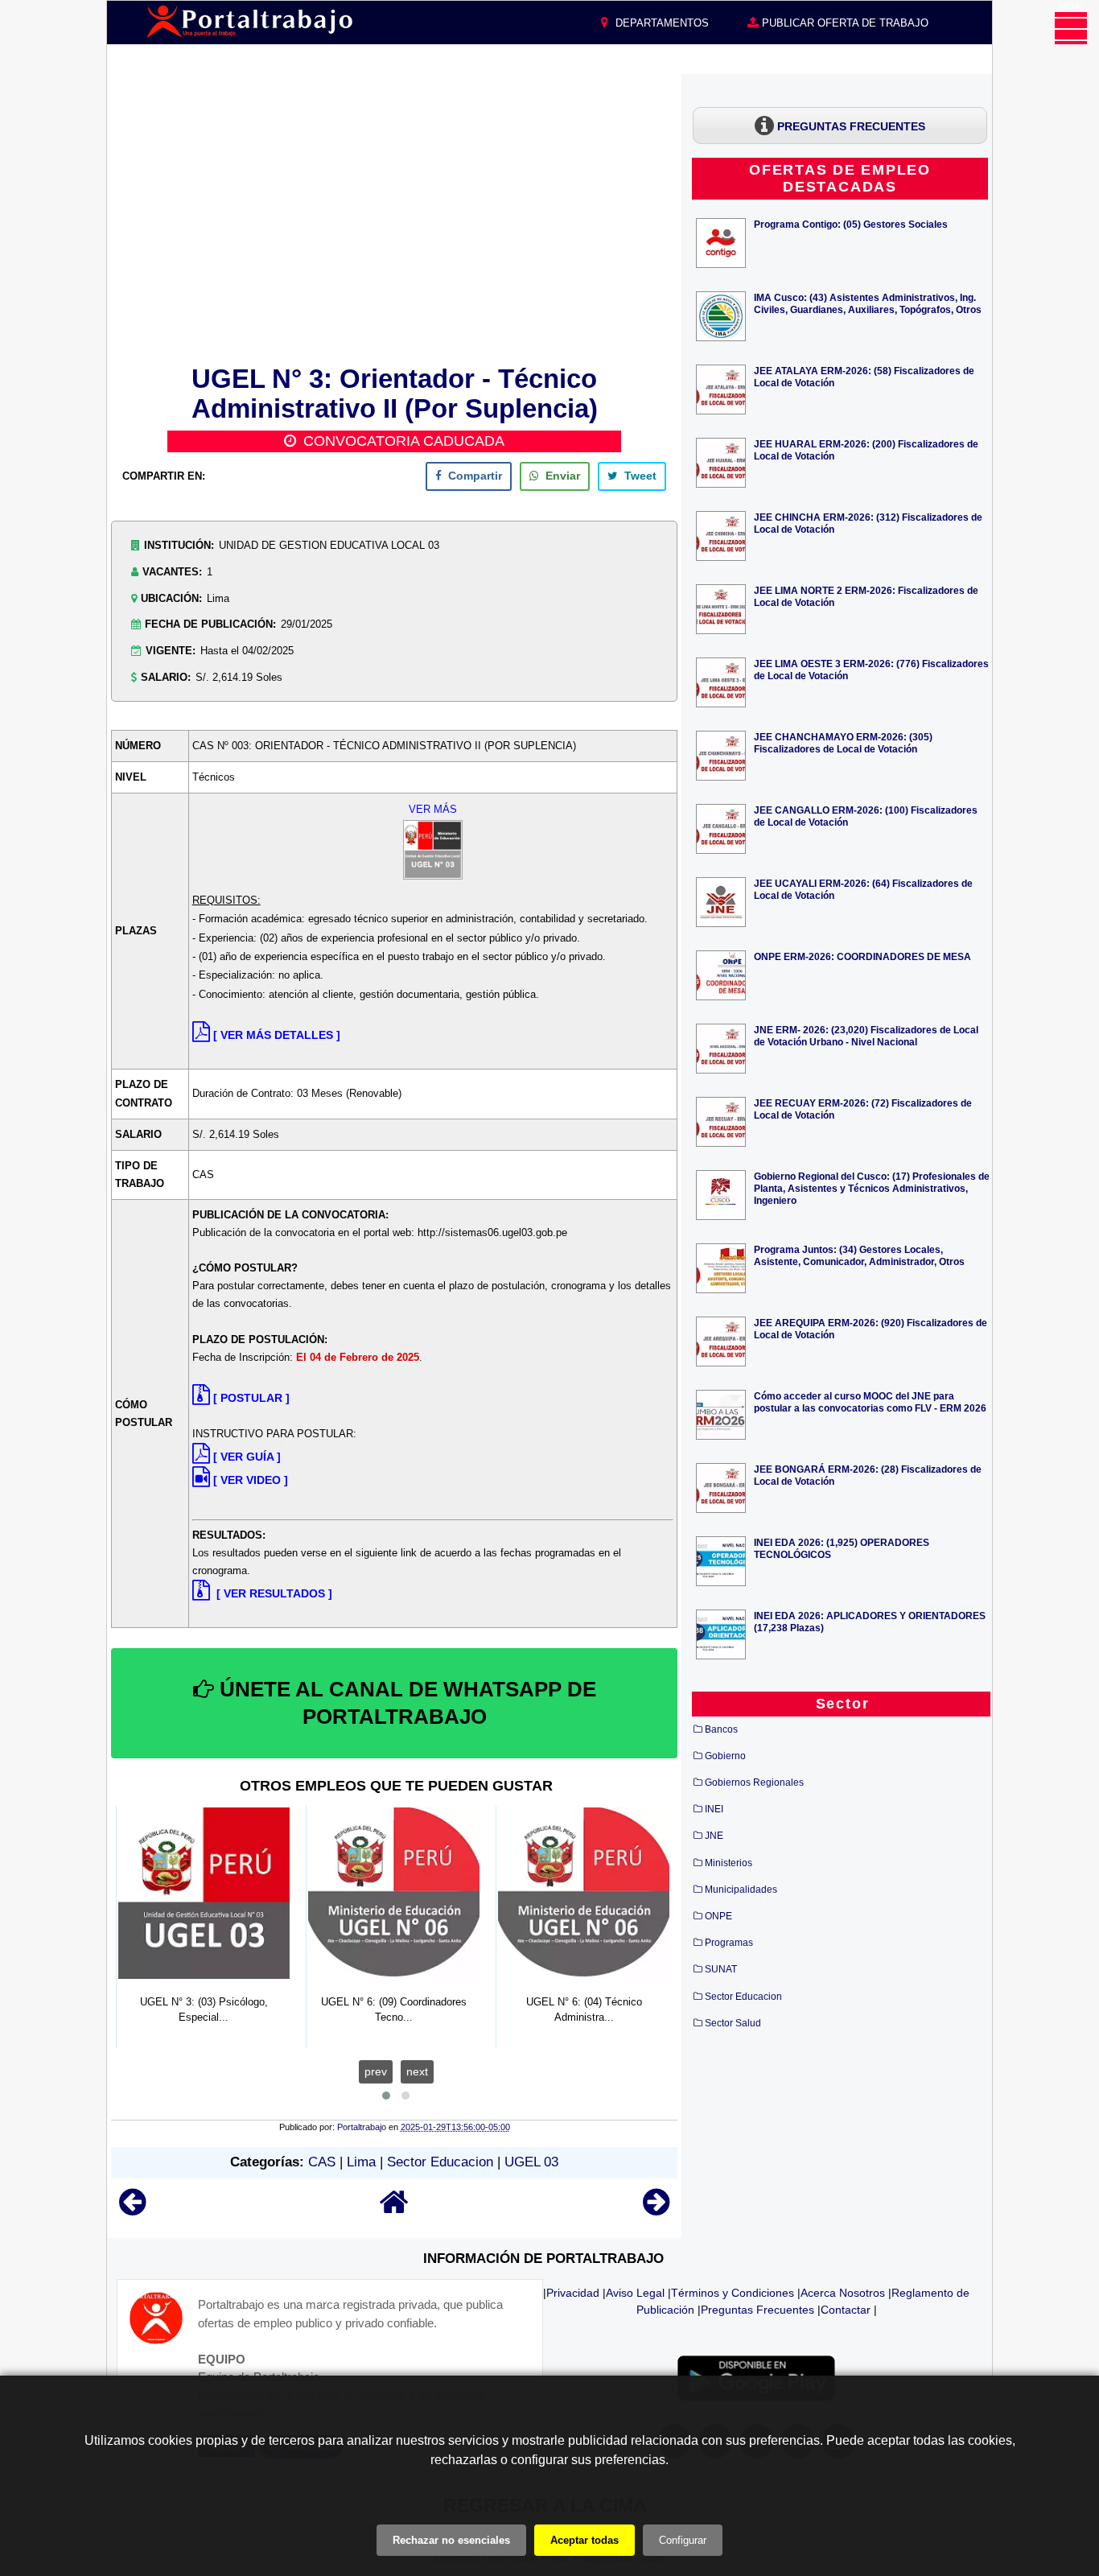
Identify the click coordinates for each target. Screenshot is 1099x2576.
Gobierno (725, 1756)
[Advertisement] (394, 216)
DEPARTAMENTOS (661, 23)
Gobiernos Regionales (754, 1783)
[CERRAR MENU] (1071, 28)
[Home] (394, 2209)
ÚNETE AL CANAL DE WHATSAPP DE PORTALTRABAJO (405, 1703)
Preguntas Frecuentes (757, 2310)
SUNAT (721, 1969)
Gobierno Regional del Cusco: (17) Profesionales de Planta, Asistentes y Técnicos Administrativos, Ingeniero (872, 1188)
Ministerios (729, 1863)
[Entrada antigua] (656, 2209)
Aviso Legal (635, 2293)
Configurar (683, 2540)
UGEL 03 (531, 2162)
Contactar (846, 2310)
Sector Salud (733, 2023)
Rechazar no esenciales (451, 2540)
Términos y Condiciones (733, 2293)
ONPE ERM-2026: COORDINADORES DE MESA (862, 956)
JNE (714, 1836)
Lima (361, 2162)
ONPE (718, 1916)
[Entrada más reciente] (132, 2209)
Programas (729, 1943)
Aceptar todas (584, 2540)
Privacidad (573, 2293)
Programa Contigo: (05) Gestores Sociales (851, 224)
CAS (322, 2162)
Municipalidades (741, 1890)
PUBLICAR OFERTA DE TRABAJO (844, 23)
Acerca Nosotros (843, 2293)
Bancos (721, 1729)
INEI (714, 1809)
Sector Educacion (440, 2162)
